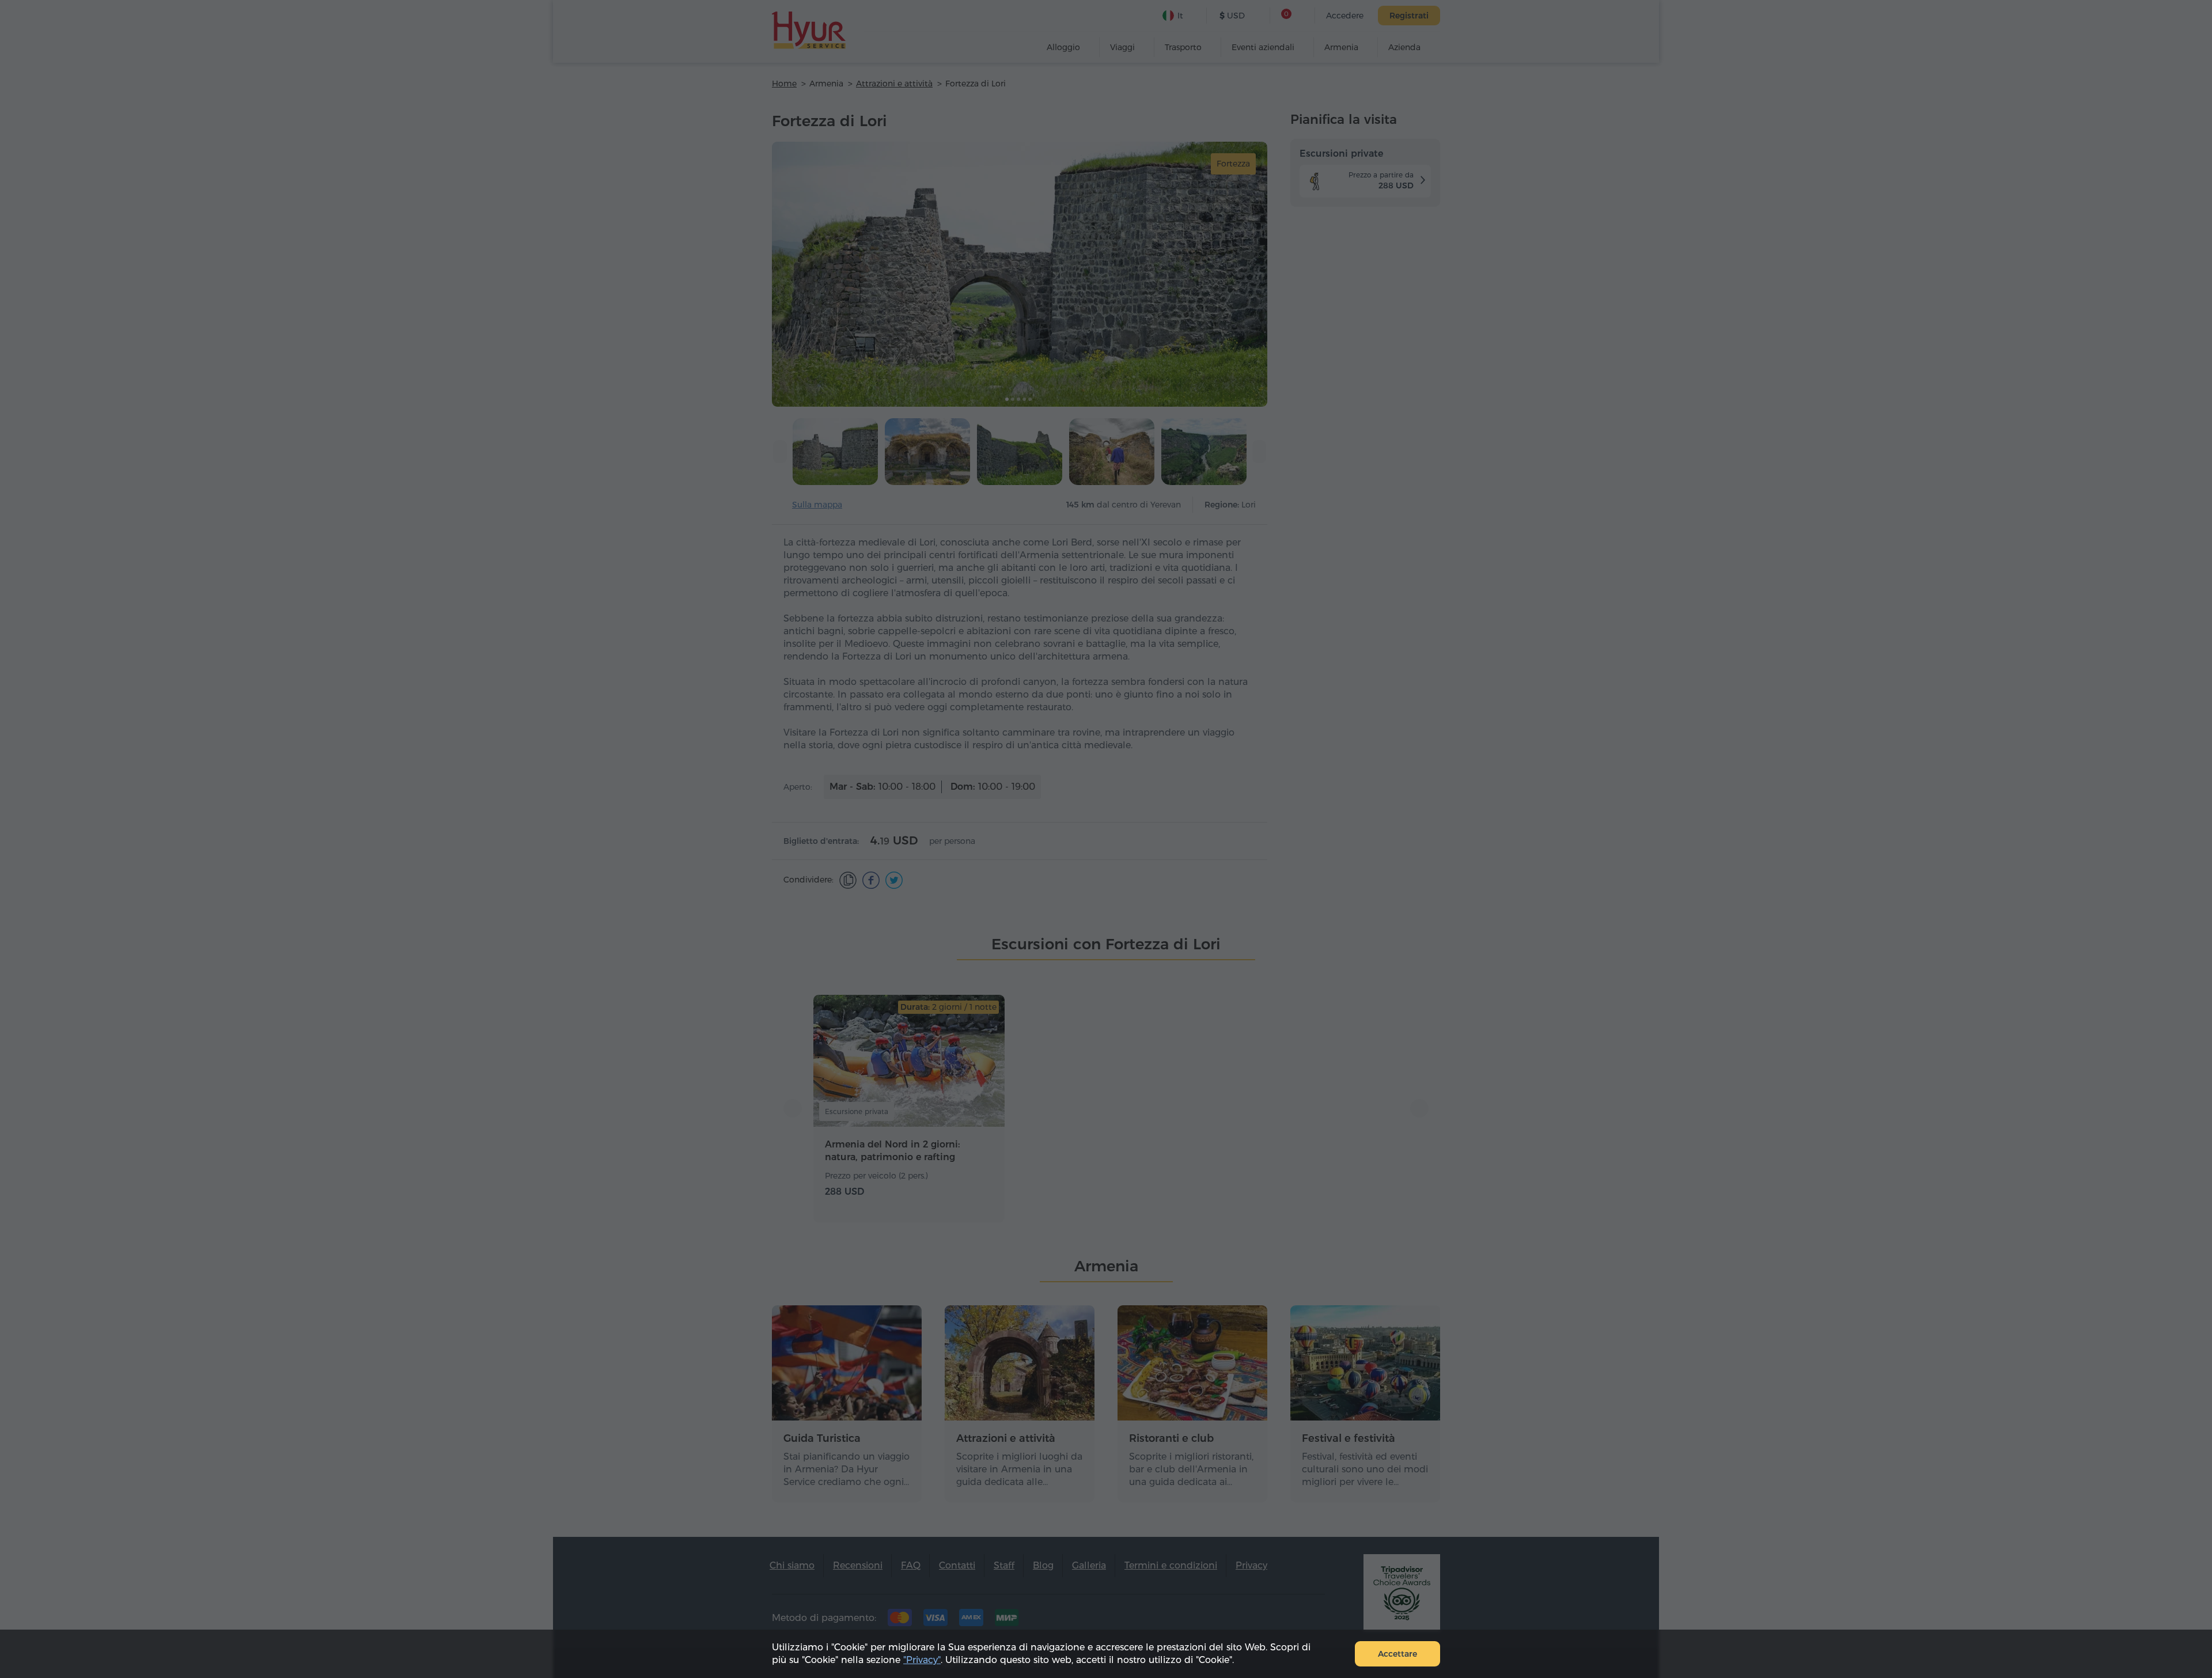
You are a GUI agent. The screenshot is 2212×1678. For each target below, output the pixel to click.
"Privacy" (922, 1660)
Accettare (1397, 1654)
